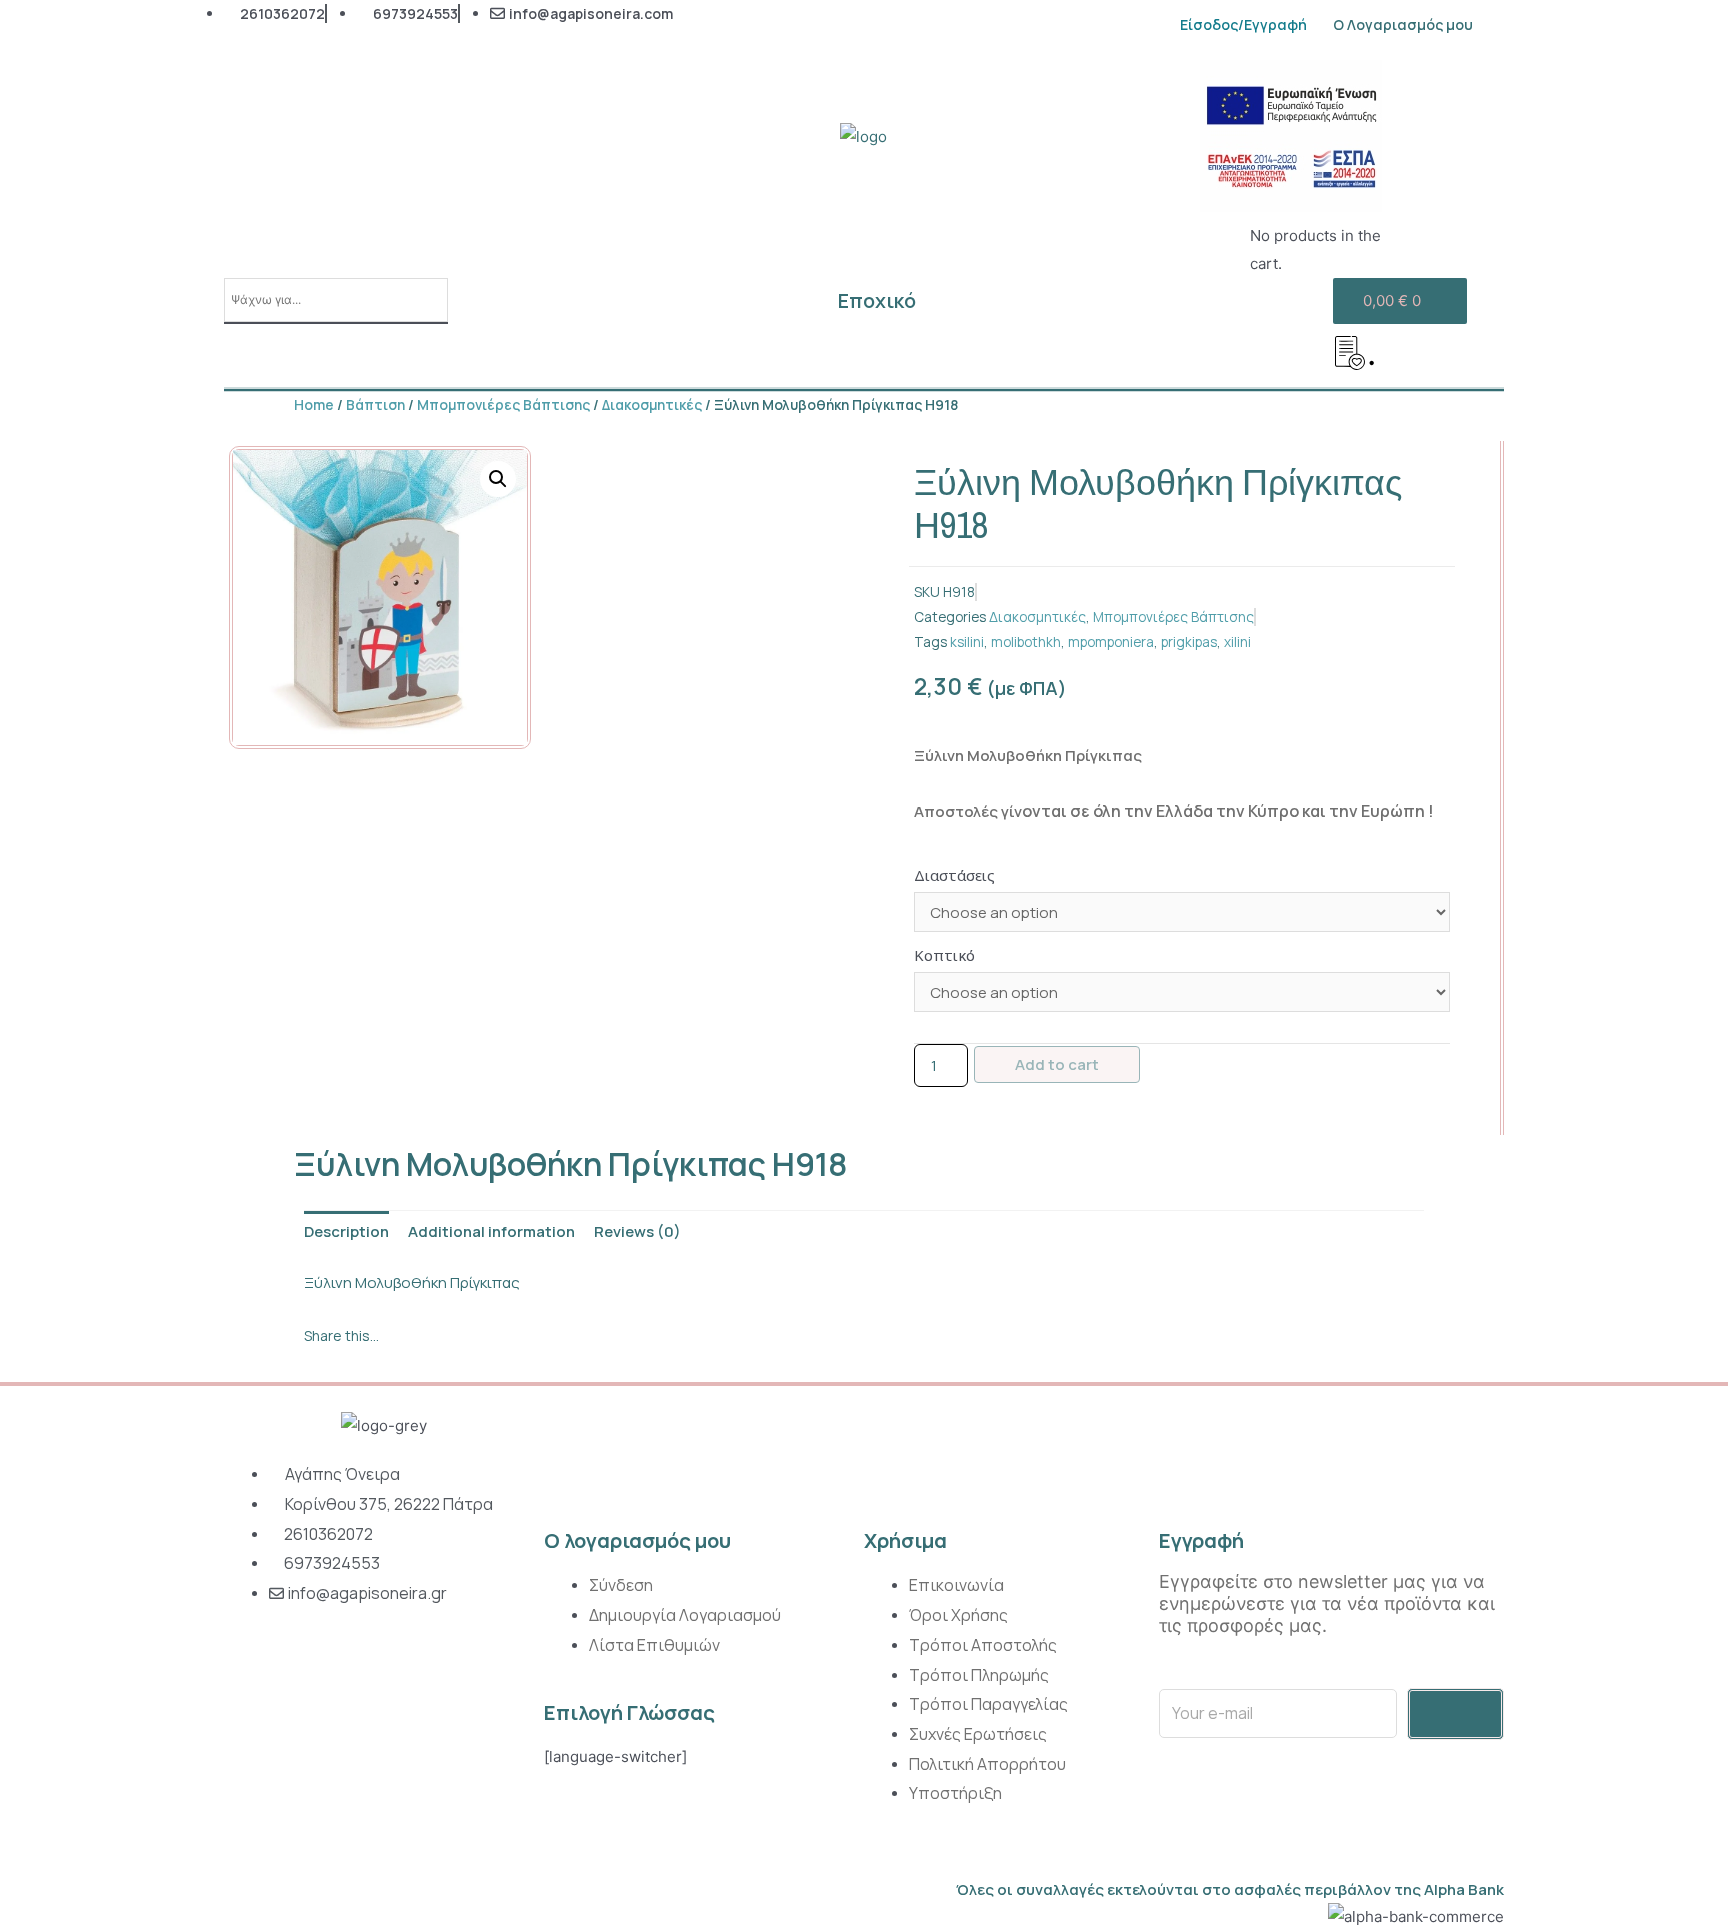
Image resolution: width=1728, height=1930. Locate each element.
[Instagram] (242, 1669)
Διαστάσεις (954, 875)
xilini (1237, 642)
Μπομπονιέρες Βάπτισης (503, 404)
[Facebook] (288, 1669)
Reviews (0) (637, 1231)
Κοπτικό (944, 955)
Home (314, 404)
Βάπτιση (375, 404)
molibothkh (1026, 642)
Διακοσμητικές (652, 404)
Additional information (491, 1231)
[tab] (346, 1232)
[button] (306, 1361)
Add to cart (1057, 1064)
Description (346, 1231)
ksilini (967, 642)
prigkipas (1189, 642)
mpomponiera (1111, 642)
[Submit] (1455, 1714)
